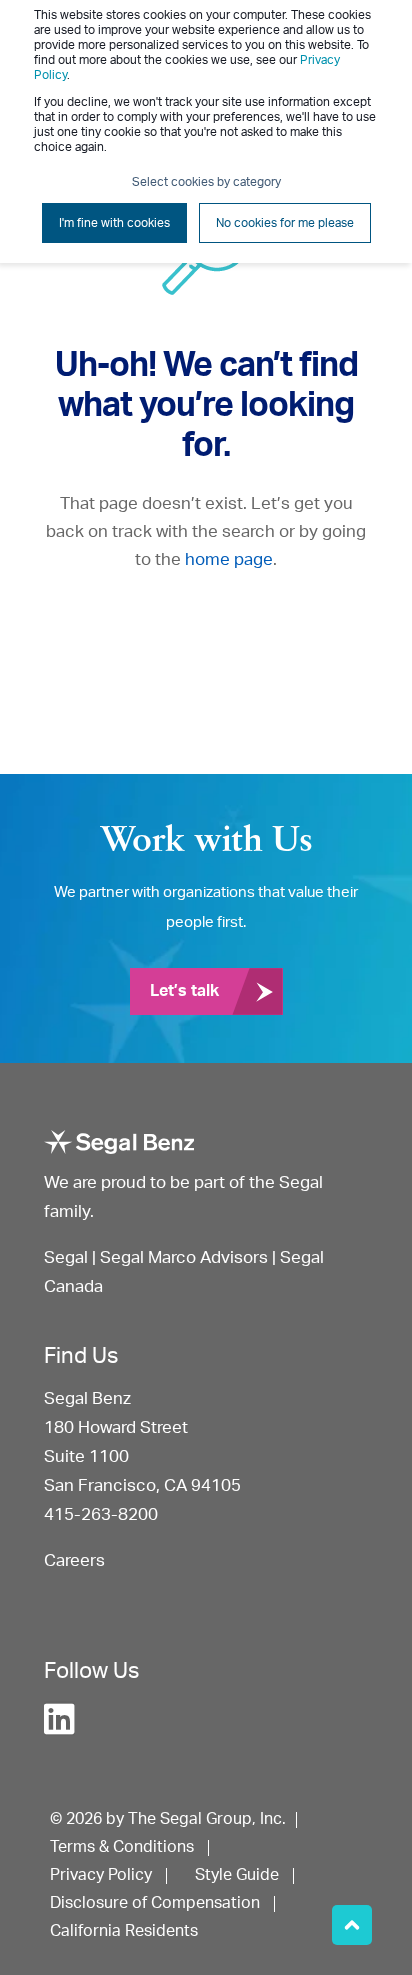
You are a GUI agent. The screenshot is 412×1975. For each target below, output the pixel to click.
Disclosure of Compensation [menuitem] (155, 1903)
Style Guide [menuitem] (237, 1875)
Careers (74, 1560)
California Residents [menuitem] (124, 1931)
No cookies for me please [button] (285, 223)
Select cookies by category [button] (206, 182)
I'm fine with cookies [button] (114, 223)
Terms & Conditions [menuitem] (122, 1847)
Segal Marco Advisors (186, 1257)
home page (229, 559)
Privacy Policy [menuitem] (101, 1875)
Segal (66, 1257)
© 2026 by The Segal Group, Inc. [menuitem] (168, 1819)
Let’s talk (184, 991)
